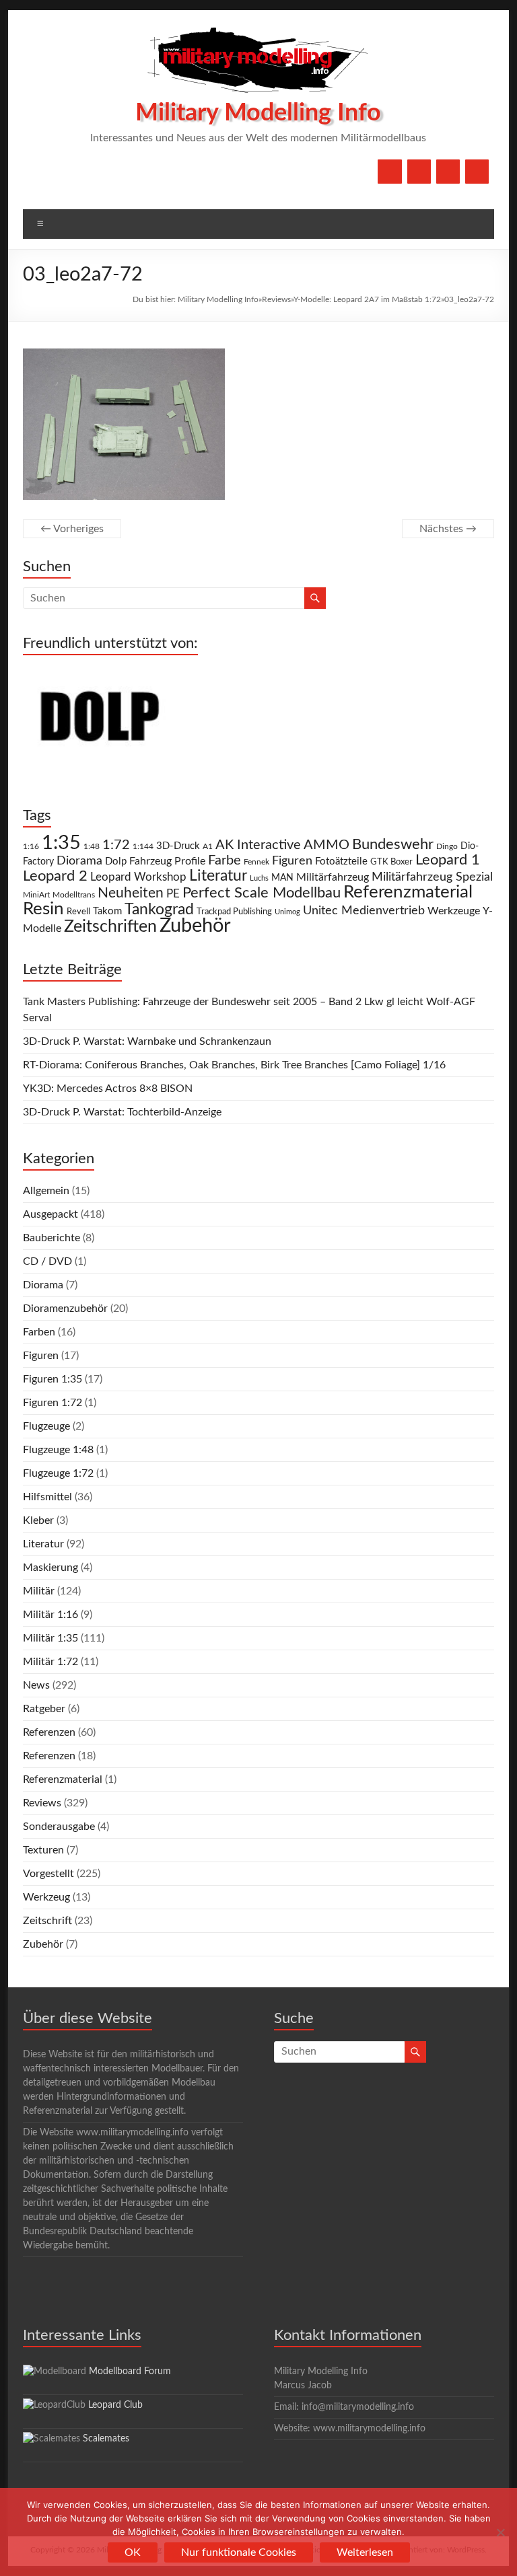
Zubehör (195, 926)
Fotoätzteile (341, 861)
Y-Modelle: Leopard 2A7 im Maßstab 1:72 (367, 299)
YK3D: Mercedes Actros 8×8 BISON (108, 1089)
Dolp (116, 861)
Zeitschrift (47, 1921)
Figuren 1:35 (53, 1379)
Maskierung (50, 1568)
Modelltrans (74, 895)
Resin (43, 909)
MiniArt (36, 895)
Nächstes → (448, 529)
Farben (39, 1332)
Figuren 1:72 (53, 1403)
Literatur (218, 876)
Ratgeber (44, 1709)
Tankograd (159, 910)
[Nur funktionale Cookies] (500, 2532)
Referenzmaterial (408, 892)
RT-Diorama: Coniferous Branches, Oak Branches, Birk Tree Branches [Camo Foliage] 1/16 (234, 1065)
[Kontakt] (448, 172)
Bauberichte (51, 1238)
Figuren (292, 861)
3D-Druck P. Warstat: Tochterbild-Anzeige (122, 1112)
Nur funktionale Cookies (239, 2552)
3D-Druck (178, 846)
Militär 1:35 (50, 1638)
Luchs (259, 878)
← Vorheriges (72, 529)
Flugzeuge (46, 1426)
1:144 (143, 847)
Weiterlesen (365, 2552)
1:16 (31, 847)
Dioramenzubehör (65, 1309)
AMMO (326, 845)
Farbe (225, 860)
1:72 (116, 845)
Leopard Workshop (138, 877)
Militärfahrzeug (333, 877)
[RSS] (477, 172)
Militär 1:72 (50, 1662)
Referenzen (49, 1732)
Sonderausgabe (59, 1827)
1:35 (61, 843)
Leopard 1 (448, 860)
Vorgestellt (48, 1874)
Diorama (79, 861)
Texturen (43, 1850)
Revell (78, 912)
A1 (208, 846)
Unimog (287, 912)
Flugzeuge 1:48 (58, 1450)
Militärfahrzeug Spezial (432, 877)
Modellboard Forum (130, 2371)
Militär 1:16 (50, 1615)
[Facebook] (389, 172)
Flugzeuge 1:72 (58, 1473)
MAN (282, 878)
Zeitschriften (110, 927)
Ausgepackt (50, 1214)
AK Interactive (258, 845)
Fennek (256, 862)
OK (133, 2552)
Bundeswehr (393, 844)
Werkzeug (46, 1897)
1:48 (92, 847)
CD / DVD (47, 1261)
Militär (39, 1591)
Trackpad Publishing (234, 912)
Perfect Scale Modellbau (262, 893)
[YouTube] (419, 172)
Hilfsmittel (47, 1497)
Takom (107, 911)
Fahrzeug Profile (167, 861)
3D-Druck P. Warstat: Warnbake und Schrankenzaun (147, 1041)
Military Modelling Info (258, 113)
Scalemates (106, 2439)
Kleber (38, 1520)
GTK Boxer (391, 862)
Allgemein (46, 1191)
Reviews (276, 299)
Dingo (447, 847)
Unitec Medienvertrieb (364, 911)
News (36, 1685)
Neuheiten (131, 893)
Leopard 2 (55, 876)
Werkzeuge (454, 911)
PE (173, 894)
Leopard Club (115, 2405)
